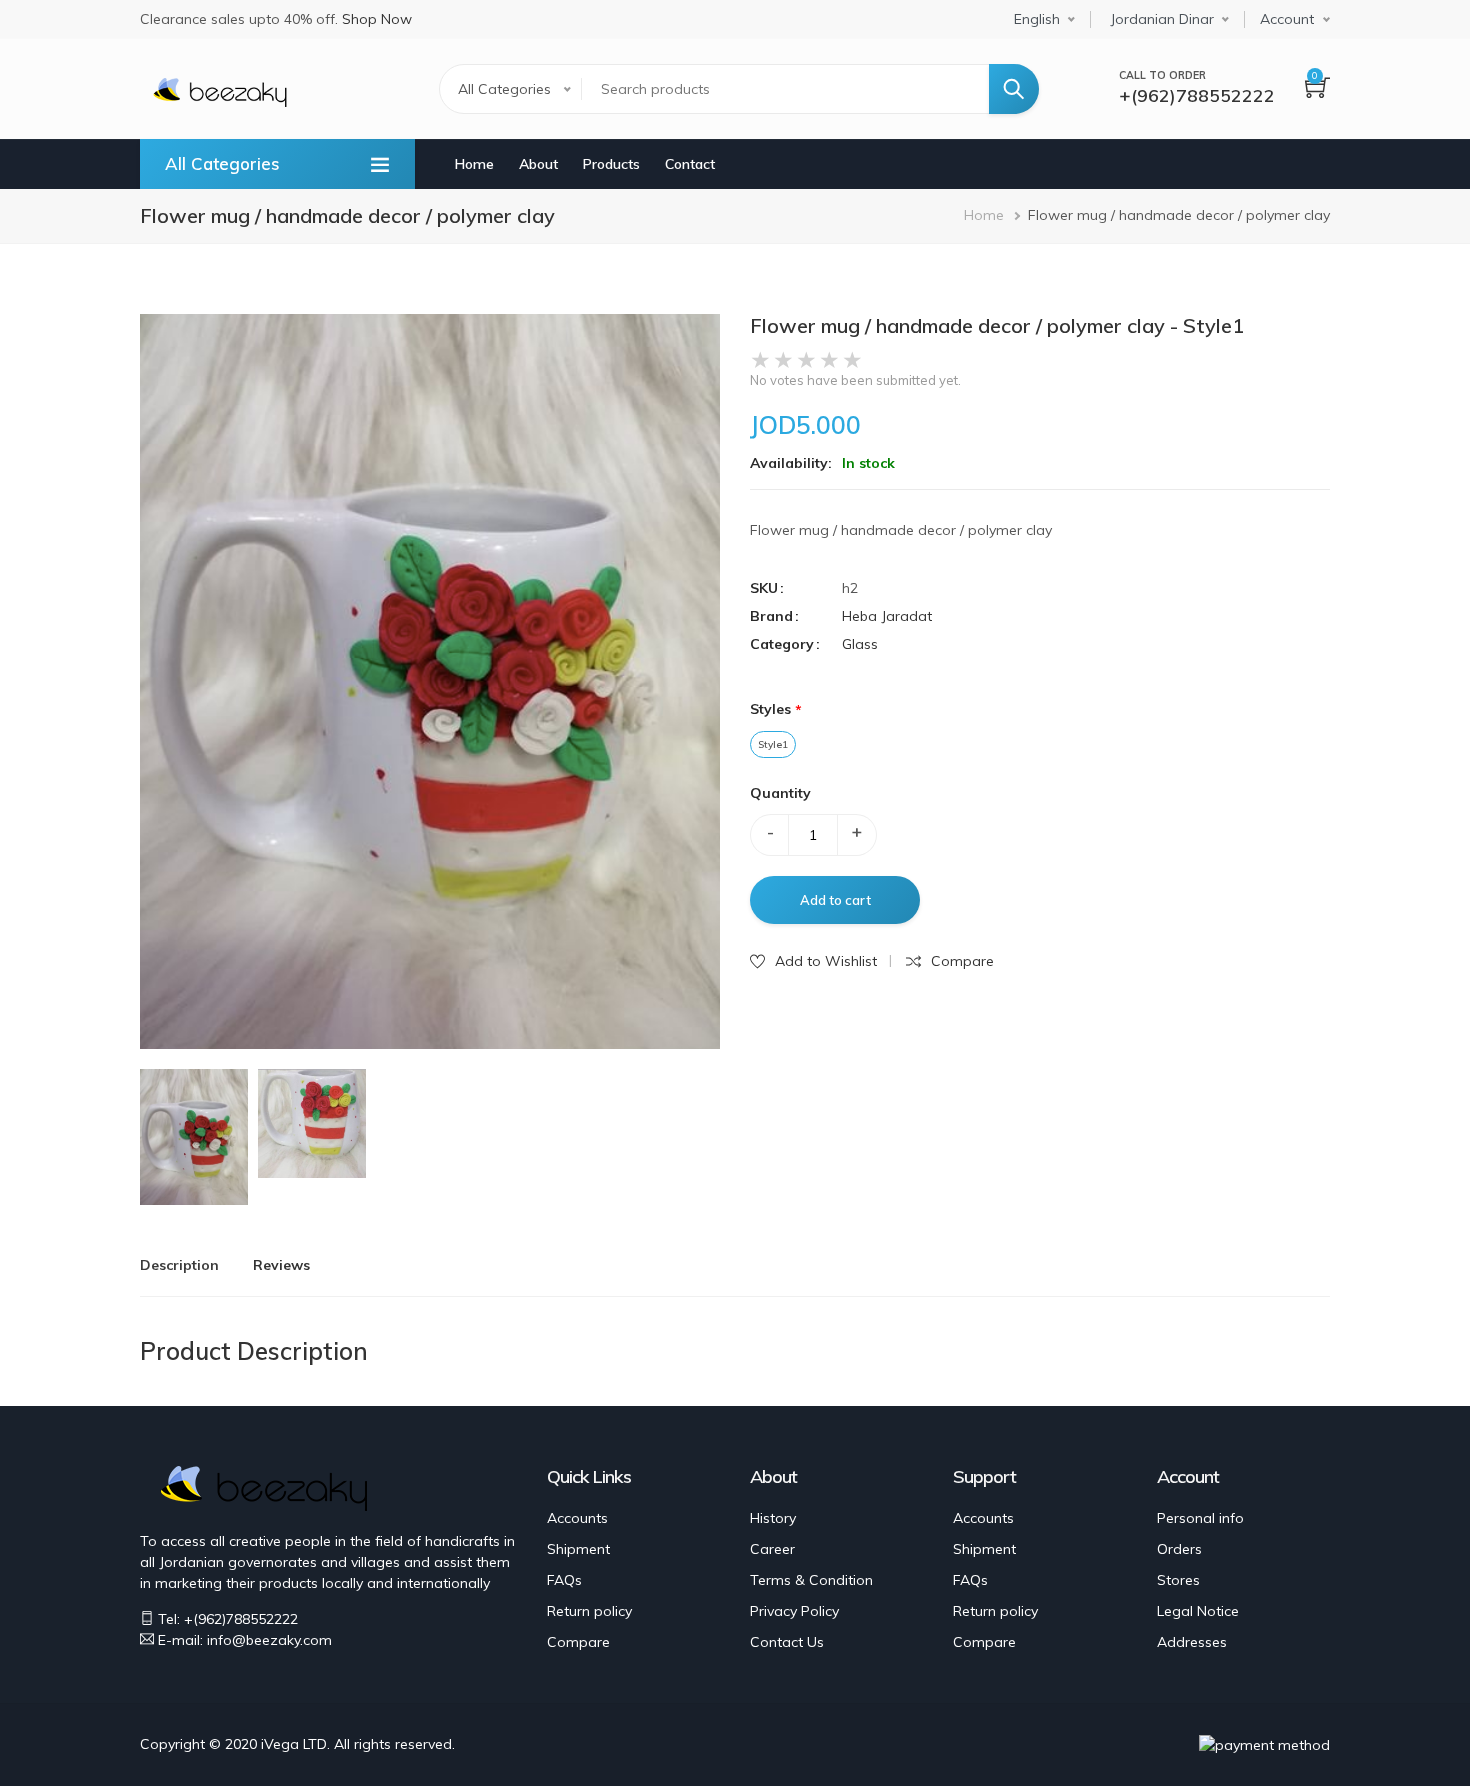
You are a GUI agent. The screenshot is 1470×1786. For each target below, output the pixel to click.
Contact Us (787, 1642)
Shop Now (377, 19)
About (538, 164)
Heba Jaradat (887, 616)
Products (611, 164)
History (773, 1518)
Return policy (589, 1611)
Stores (1178, 1580)
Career (772, 1549)
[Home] (220, 90)
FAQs (564, 1580)
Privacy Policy (794, 1611)
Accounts (577, 1518)
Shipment (578, 1549)
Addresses (1192, 1642)
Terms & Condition (811, 1580)
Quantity (780, 793)
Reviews (281, 1265)
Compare (578, 1642)
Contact (690, 164)
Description (179, 1265)
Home (474, 164)
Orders (1179, 1549)
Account (1287, 19)
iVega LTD (294, 1744)
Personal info (1200, 1518)
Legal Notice (1198, 1611)
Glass (860, 644)
